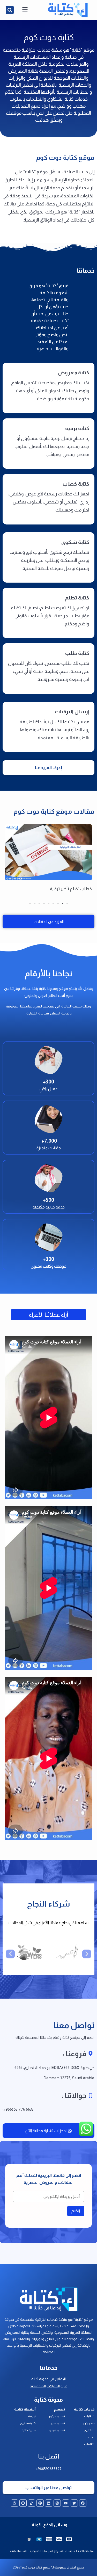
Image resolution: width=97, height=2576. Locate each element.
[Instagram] (57, 2503)
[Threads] (14, 2503)
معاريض (89, 2423)
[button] (10, 10)
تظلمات (89, 2444)
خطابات (89, 2416)
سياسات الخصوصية (41, 2551)
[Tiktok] (32, 2503)
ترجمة (32, 2416)
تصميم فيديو (57, 2430)
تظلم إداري (82, 889)
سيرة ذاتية (29, 2430)
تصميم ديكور (57, 2416)
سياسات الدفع (86, 2551)
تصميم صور (58, 2423)
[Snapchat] (23, 2503)
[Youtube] (66, 2503)
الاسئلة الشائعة (19, 2551)
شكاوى (89, 2430)
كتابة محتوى (28, 2423)
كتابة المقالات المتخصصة (49, 2386)
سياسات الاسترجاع (65, 2551)
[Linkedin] (49, 2503)
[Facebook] (83, 2503)
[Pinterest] (40, 2503)
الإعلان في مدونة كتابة (48, 2379)
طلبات (90, 2437)
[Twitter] (74, 2503)
